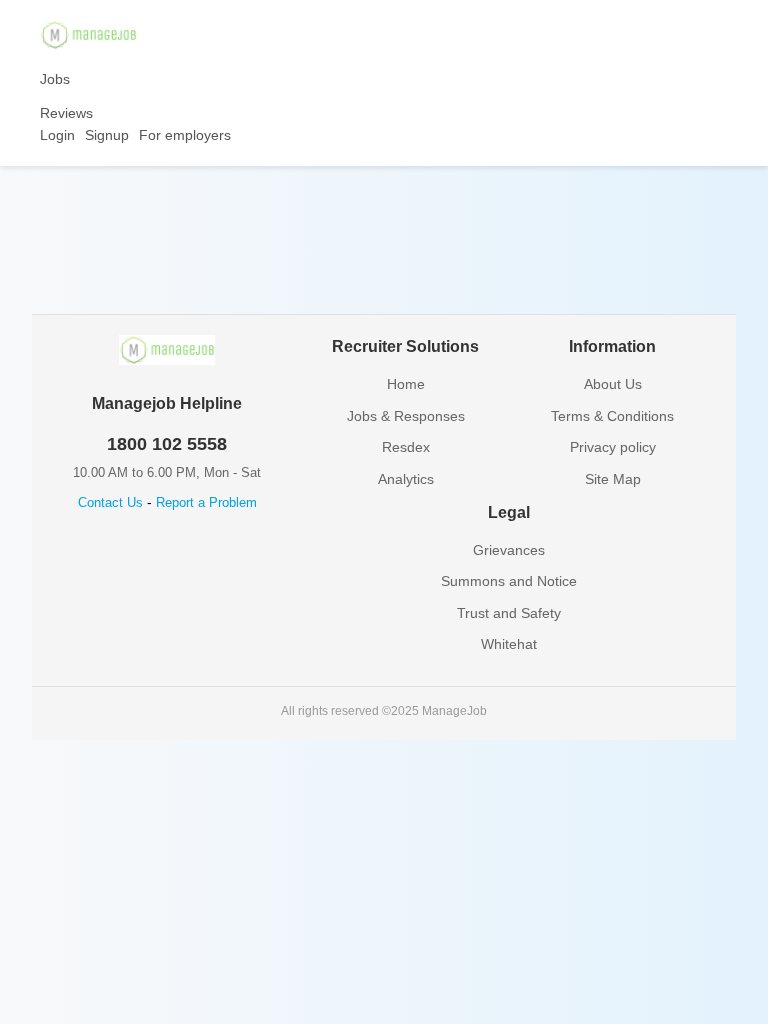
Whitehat (509, 644)
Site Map (613, 479)
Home (406, 384)
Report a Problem (206, 502)
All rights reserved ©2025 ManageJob (384, 711)
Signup (107, 135)
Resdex (406, 447)
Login (57, 135)
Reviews (66, 113)
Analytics (406, 479)
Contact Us (110, 502)
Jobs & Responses (406, 416)
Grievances (509, 550)
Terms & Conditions (612, 416)
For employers (185, 135)
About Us (613, 384)
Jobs (55, 79)
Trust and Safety (509, 613)
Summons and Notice (509, 581)
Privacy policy (613, 447)
